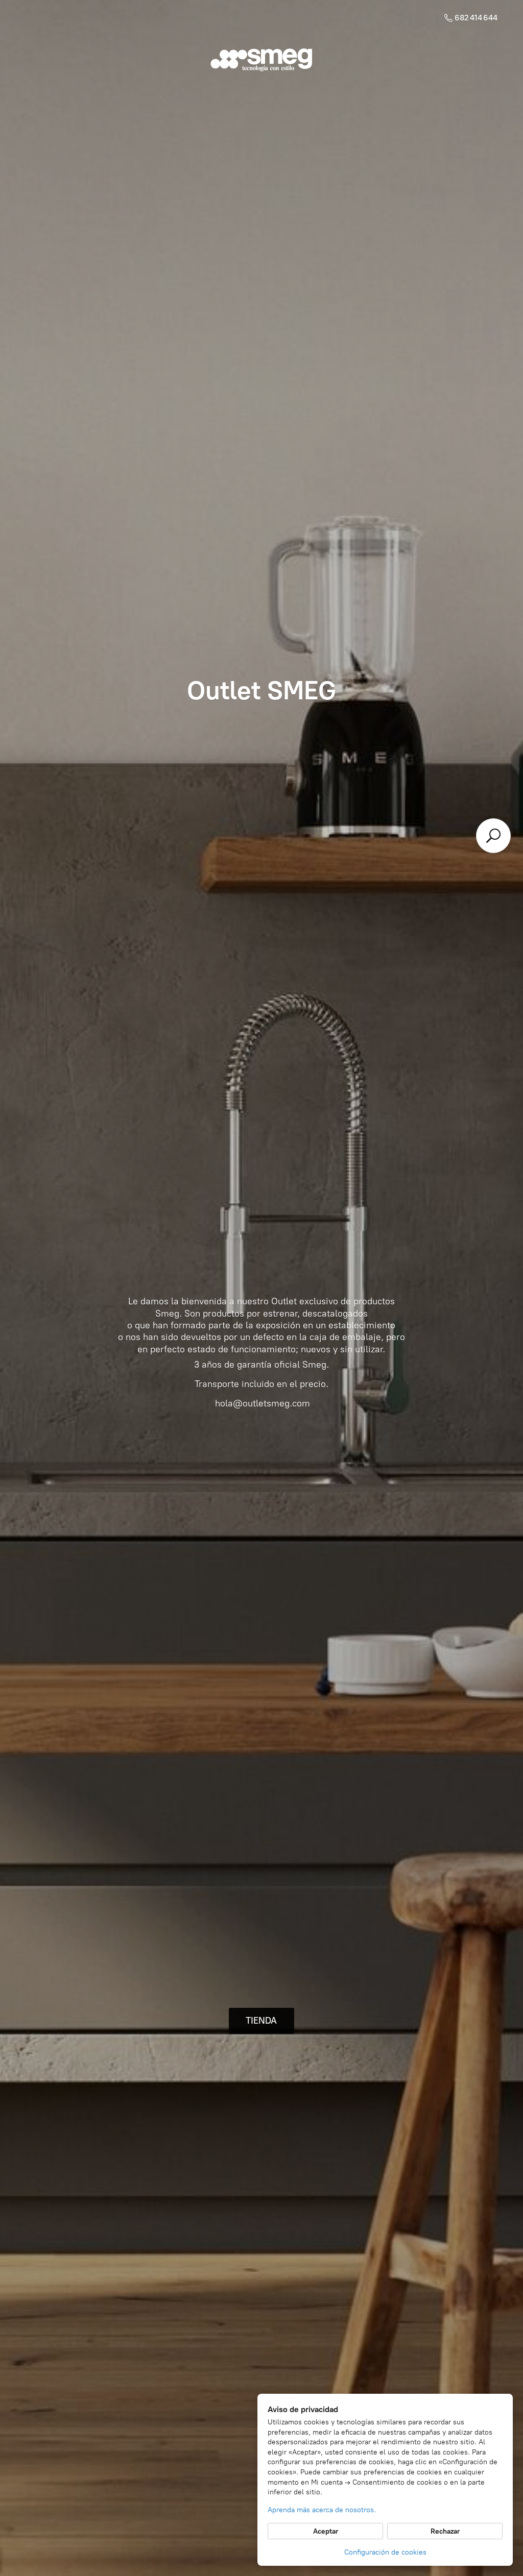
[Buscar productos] (493, 836)
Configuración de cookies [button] (385, 2552)
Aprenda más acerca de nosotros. (322, 2510)
